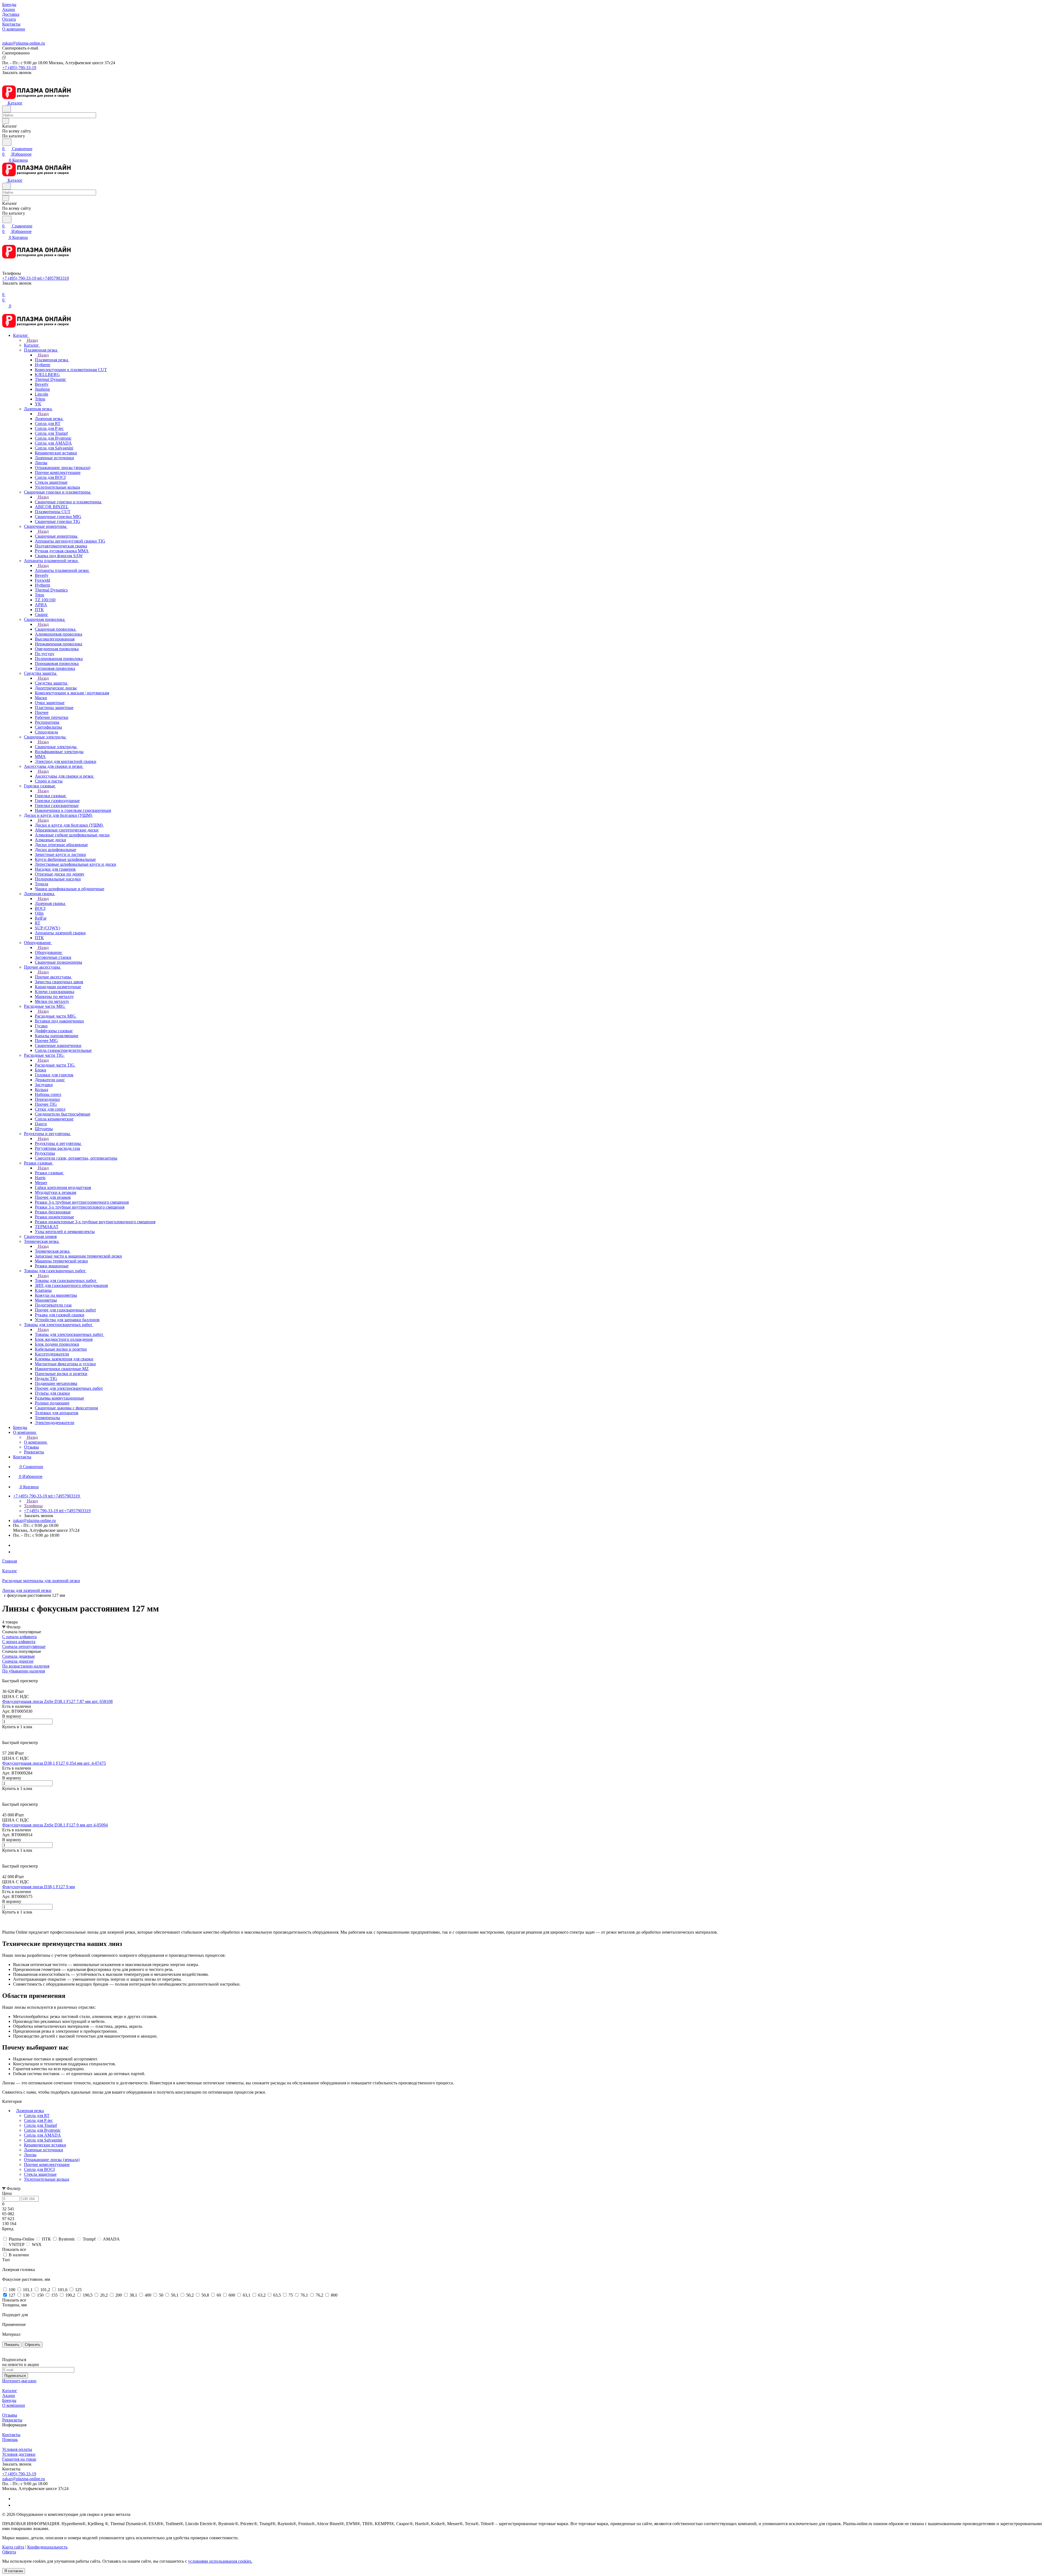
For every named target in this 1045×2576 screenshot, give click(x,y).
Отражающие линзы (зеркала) (52, 2160)
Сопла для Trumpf (40, 2125)
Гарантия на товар (19, 2459)
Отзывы (10, 2415)
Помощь (10, 2440)
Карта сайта (13, 2547)
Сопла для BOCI (39, 2169)
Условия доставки (19, 2454)
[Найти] (7, 142)
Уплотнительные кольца (47, 2179)
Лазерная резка (30, 2111)
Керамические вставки (45, 2145)
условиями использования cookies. (220, 2561)
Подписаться (15, 2376)
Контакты (11, 2435)
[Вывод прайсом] (11, 1676)
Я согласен (14, 2571)
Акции (9, 2395)
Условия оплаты (17, 2449)
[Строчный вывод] (7, 1676)
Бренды (9, 2400)
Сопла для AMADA (42, 2135)
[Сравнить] (5, 1738)
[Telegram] (16, 1545)
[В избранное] (5, 1732)
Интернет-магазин (19, 2381)
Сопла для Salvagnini (43, 2140)
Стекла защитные (40, 2174)
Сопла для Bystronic (42, 2130)
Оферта (9, 2552)
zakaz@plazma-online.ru (24, 43)
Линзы (30, 2155)
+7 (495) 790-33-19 (19, 68)
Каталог (10, 2391)
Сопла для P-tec (38, 2120)
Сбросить (33, 2345)
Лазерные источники (44, 2150)
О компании (14, 2405)
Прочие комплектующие (47, 2164)
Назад (32, 340)
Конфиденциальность (47, 2547)
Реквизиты (12, 2420)
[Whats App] (16, 1552)
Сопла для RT (37, 2116)
